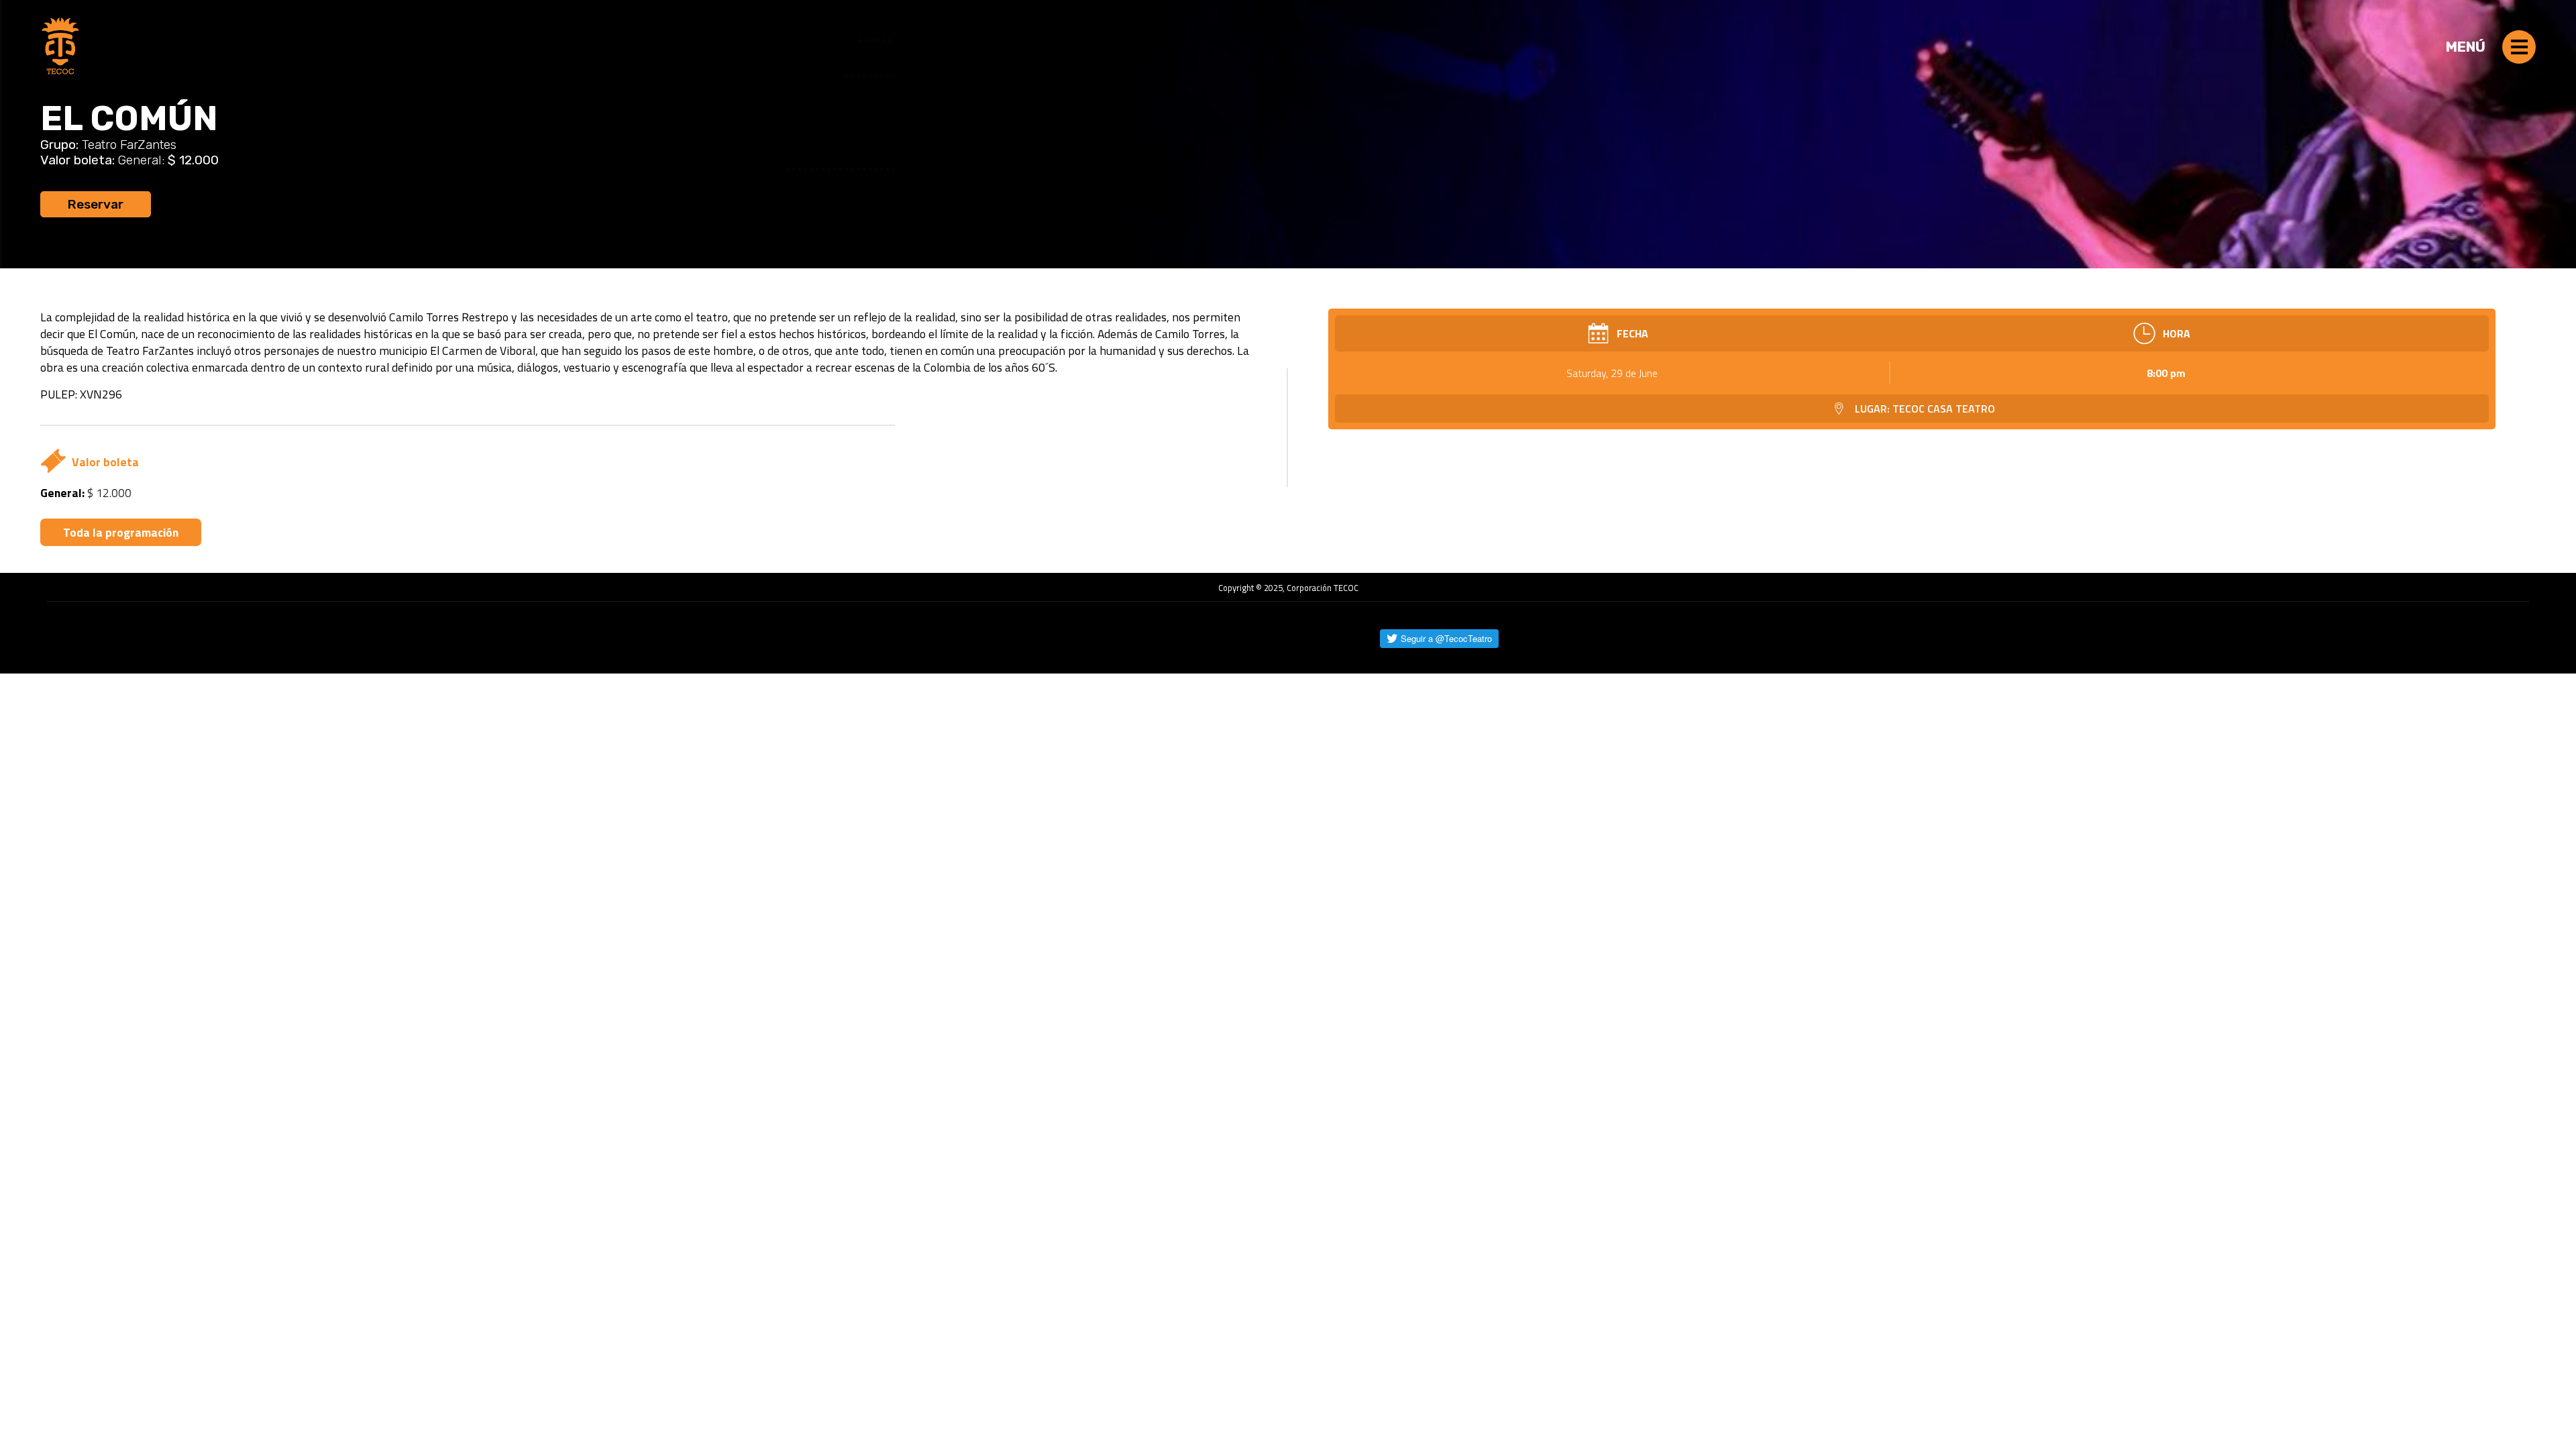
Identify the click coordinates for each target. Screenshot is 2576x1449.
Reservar (96, 204)
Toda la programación (121, 532)
